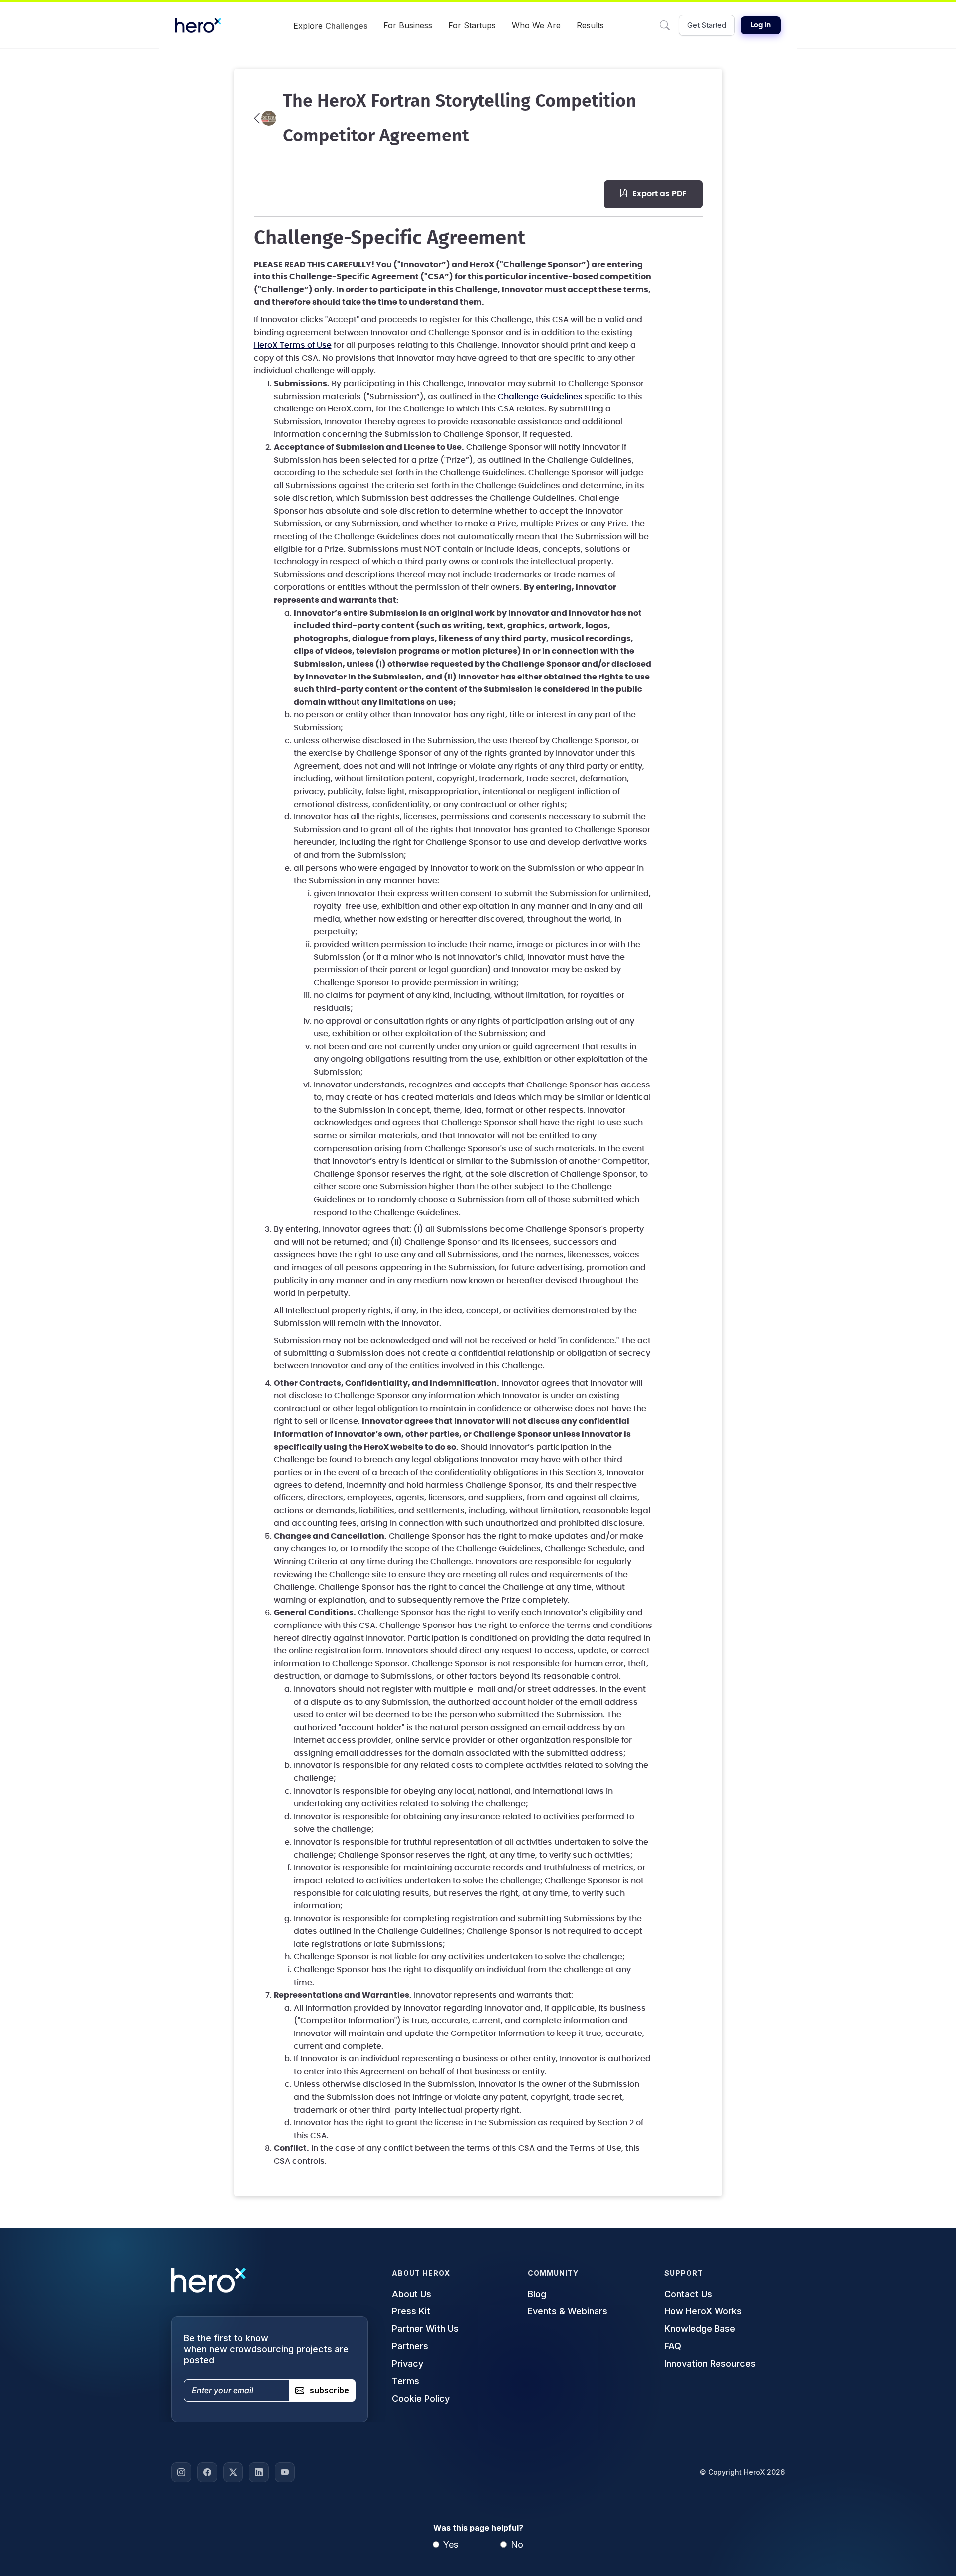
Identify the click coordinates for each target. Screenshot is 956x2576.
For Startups (472, 25)
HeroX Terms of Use (293, 345)
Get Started (707, 25)
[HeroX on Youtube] (285, 2472)
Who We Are (536, 25)
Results (590, 25)
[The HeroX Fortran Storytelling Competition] (265, 118)
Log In (761, 25)
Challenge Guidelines (540, 397)
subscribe (329, 2390)
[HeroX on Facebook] (207, 2472)
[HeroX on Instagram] (181, 2472)
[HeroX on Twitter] (233, 2472)
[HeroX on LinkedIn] (259, 2472)
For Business (408, 25)
